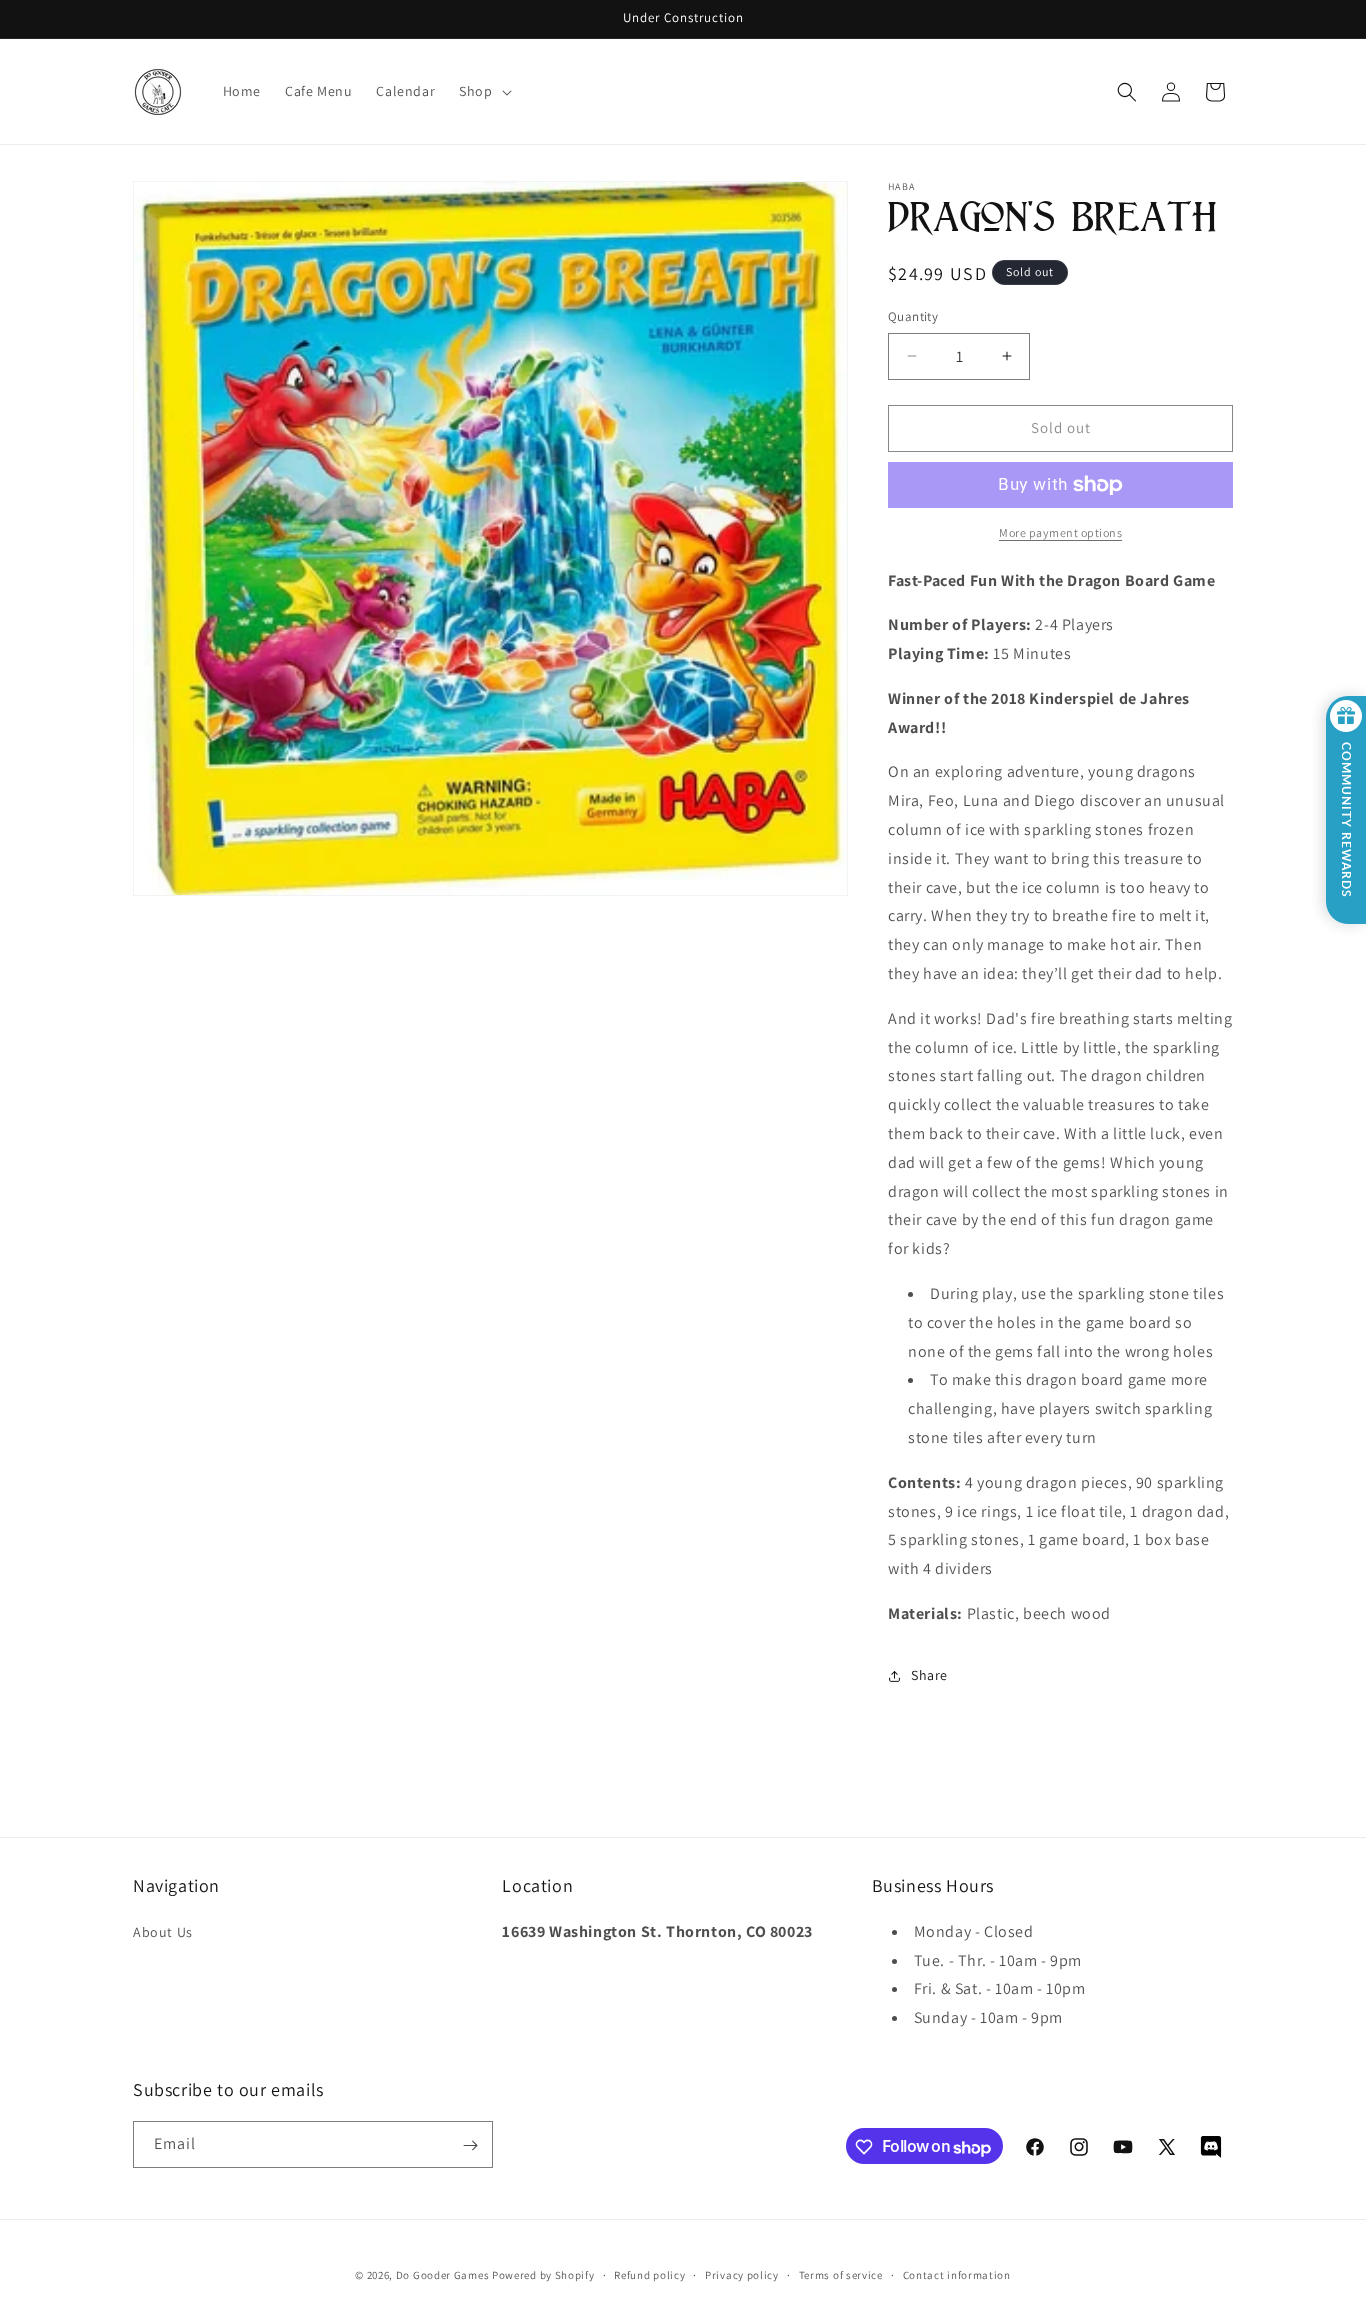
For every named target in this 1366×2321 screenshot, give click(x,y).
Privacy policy (742, 2275)
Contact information (957, 2275)
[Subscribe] (470, 2145)
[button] (483, 91)
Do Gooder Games (443, 2275)
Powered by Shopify (543, 2275)
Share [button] (929, 1675)
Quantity (913, 316)
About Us (163, 1931)
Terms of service (841, 2275)
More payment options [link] (1060, 532)
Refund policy (649, 2275)
